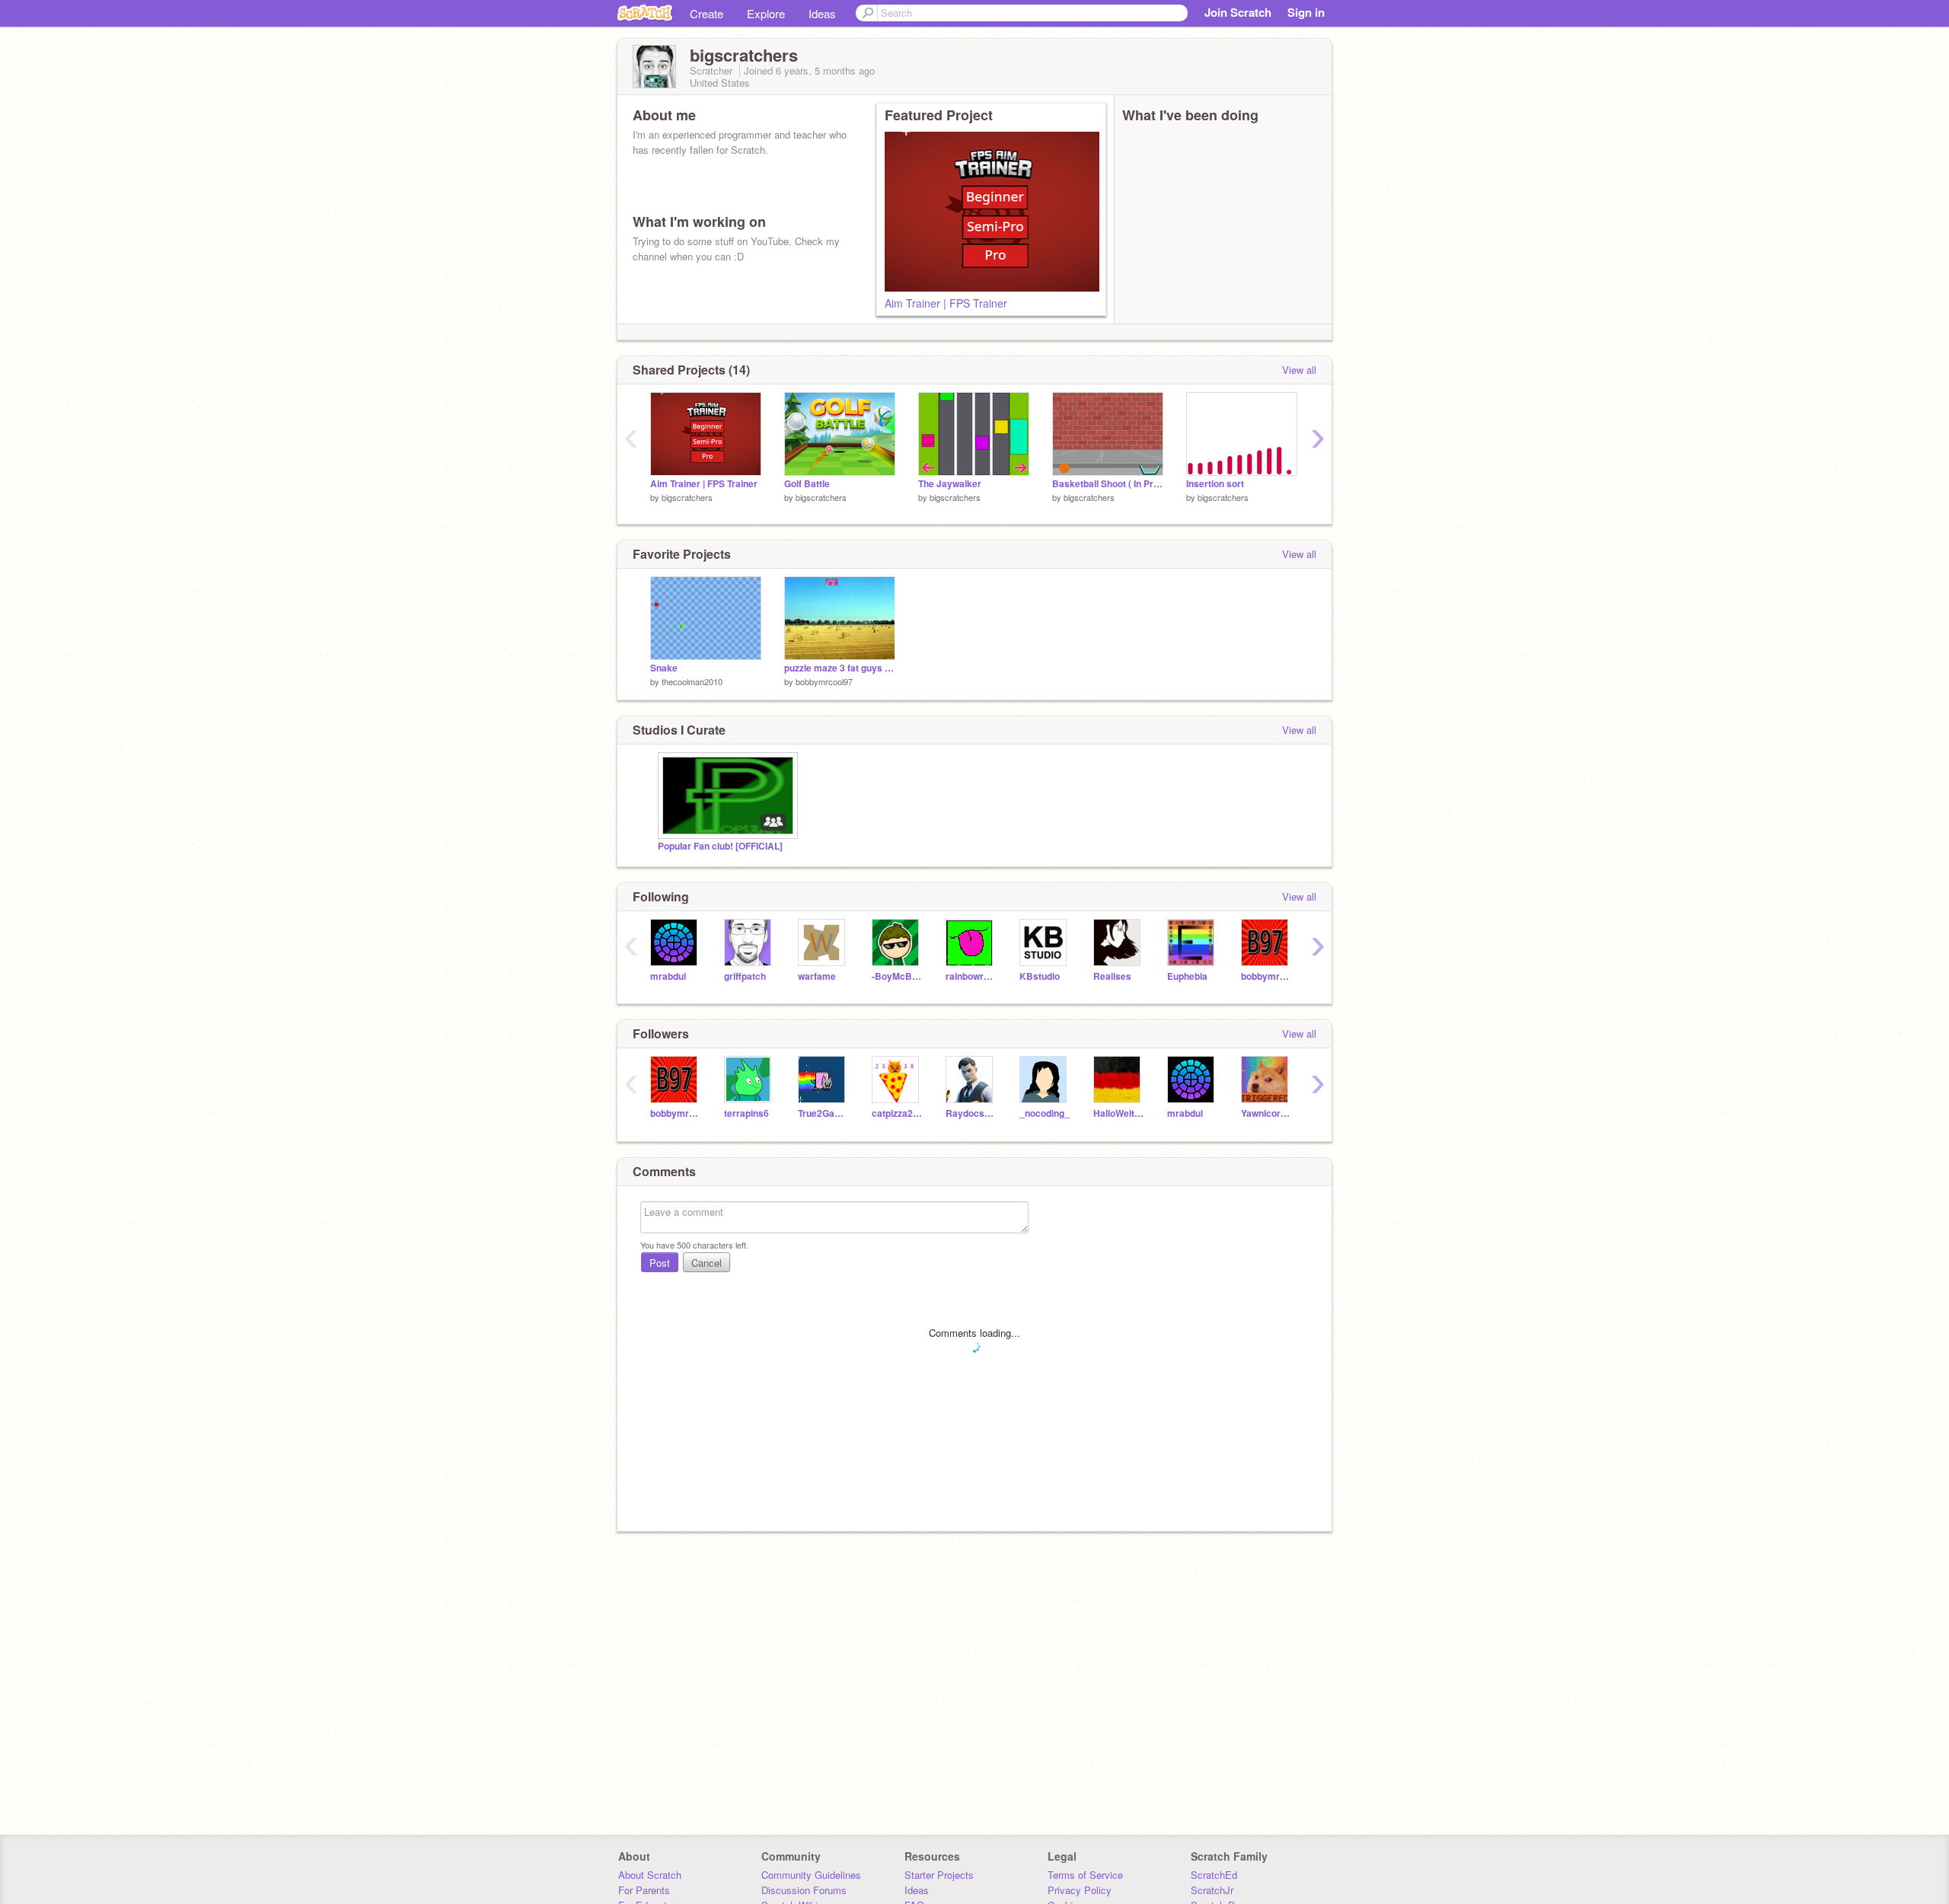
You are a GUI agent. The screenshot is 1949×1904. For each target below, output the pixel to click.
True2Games (823, 1113)
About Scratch (650, 1875)
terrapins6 (746, 1113)
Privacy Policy (1080, 1890)
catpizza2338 (897, 1113)
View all (1299, 370)
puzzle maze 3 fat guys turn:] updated (840, 668)
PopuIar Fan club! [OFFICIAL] (720, 846)
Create (707, 13)
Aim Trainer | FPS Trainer (946, 303)
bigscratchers (687, 497)
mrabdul (668, 976)
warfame (817, 976)
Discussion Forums (804, 1890)
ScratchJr (1212, 1890)
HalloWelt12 (1119, 1113)
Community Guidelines (811, 1875)
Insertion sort (1215, 484)
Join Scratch (1238, 12)
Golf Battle (807, 484)
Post (660, 1263)
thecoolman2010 (692, 681)
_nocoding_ (1045, 1113)
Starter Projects (939, 1875)
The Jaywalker (950, 484)
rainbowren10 (971, 976)
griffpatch (745, 976)
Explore (766, 13)
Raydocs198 (971, 1113)
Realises (1112, 976)
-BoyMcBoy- (897, 976)
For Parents (644, 1890)
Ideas (822, 13)
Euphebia (1187, 976)
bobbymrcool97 (824, 681)
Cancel (707, 1263)
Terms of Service (1085, 1875)
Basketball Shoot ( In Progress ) (1108, 484)
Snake (664, 668)
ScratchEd (1214, 1875)
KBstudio (1040, 976)
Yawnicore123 (1266, 1113)
